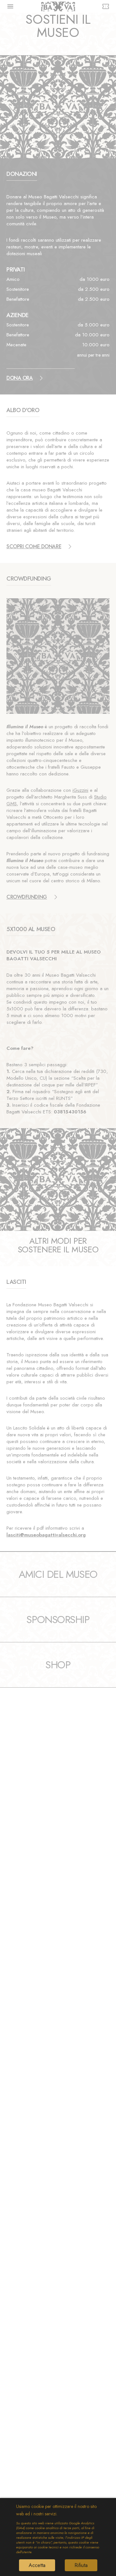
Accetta (37, 2565)
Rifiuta (81, 2565)
